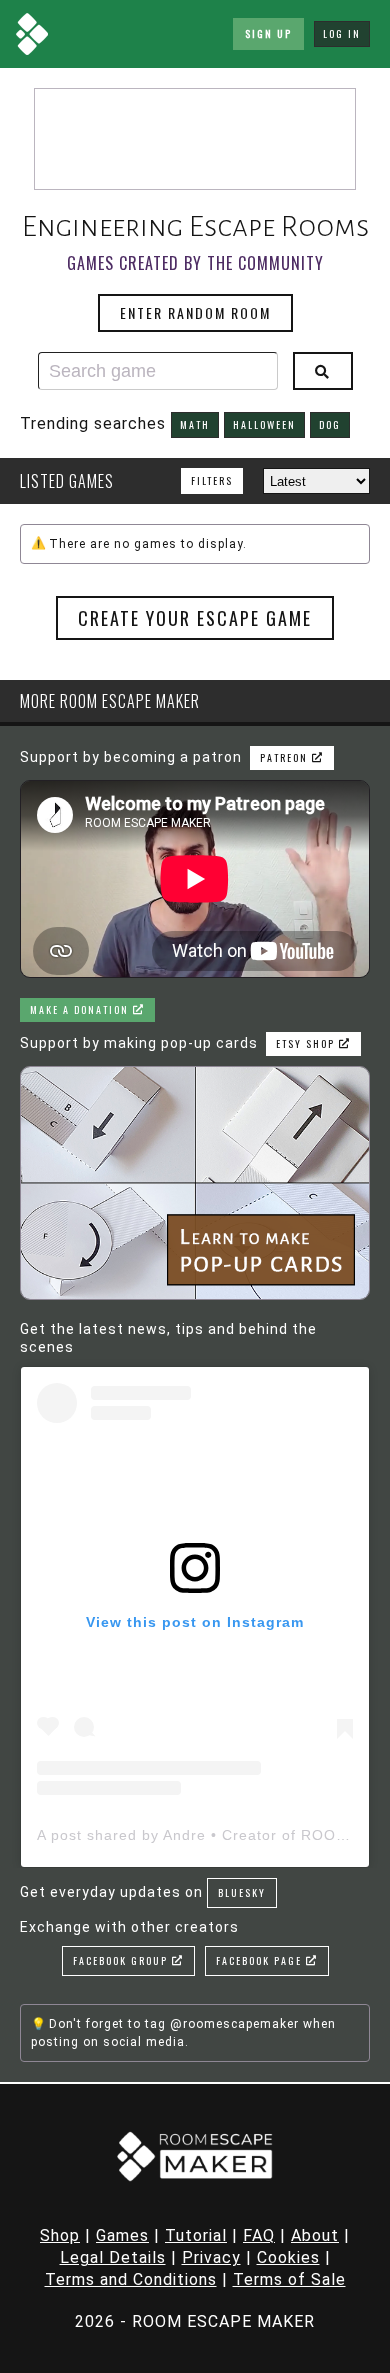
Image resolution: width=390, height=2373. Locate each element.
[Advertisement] (195, 139)
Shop (60, 2235)
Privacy (211, 2257)
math (195, 424)
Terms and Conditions (131, 2279)
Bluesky (242, 1892)
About (315, 2235)
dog (330, 424)
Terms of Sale (289, 2279)
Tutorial (196, 2235)
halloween (264, 424)
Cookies (288, 2257)
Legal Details (113, 2257)
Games (122, 2235)
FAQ (259, 2235)
